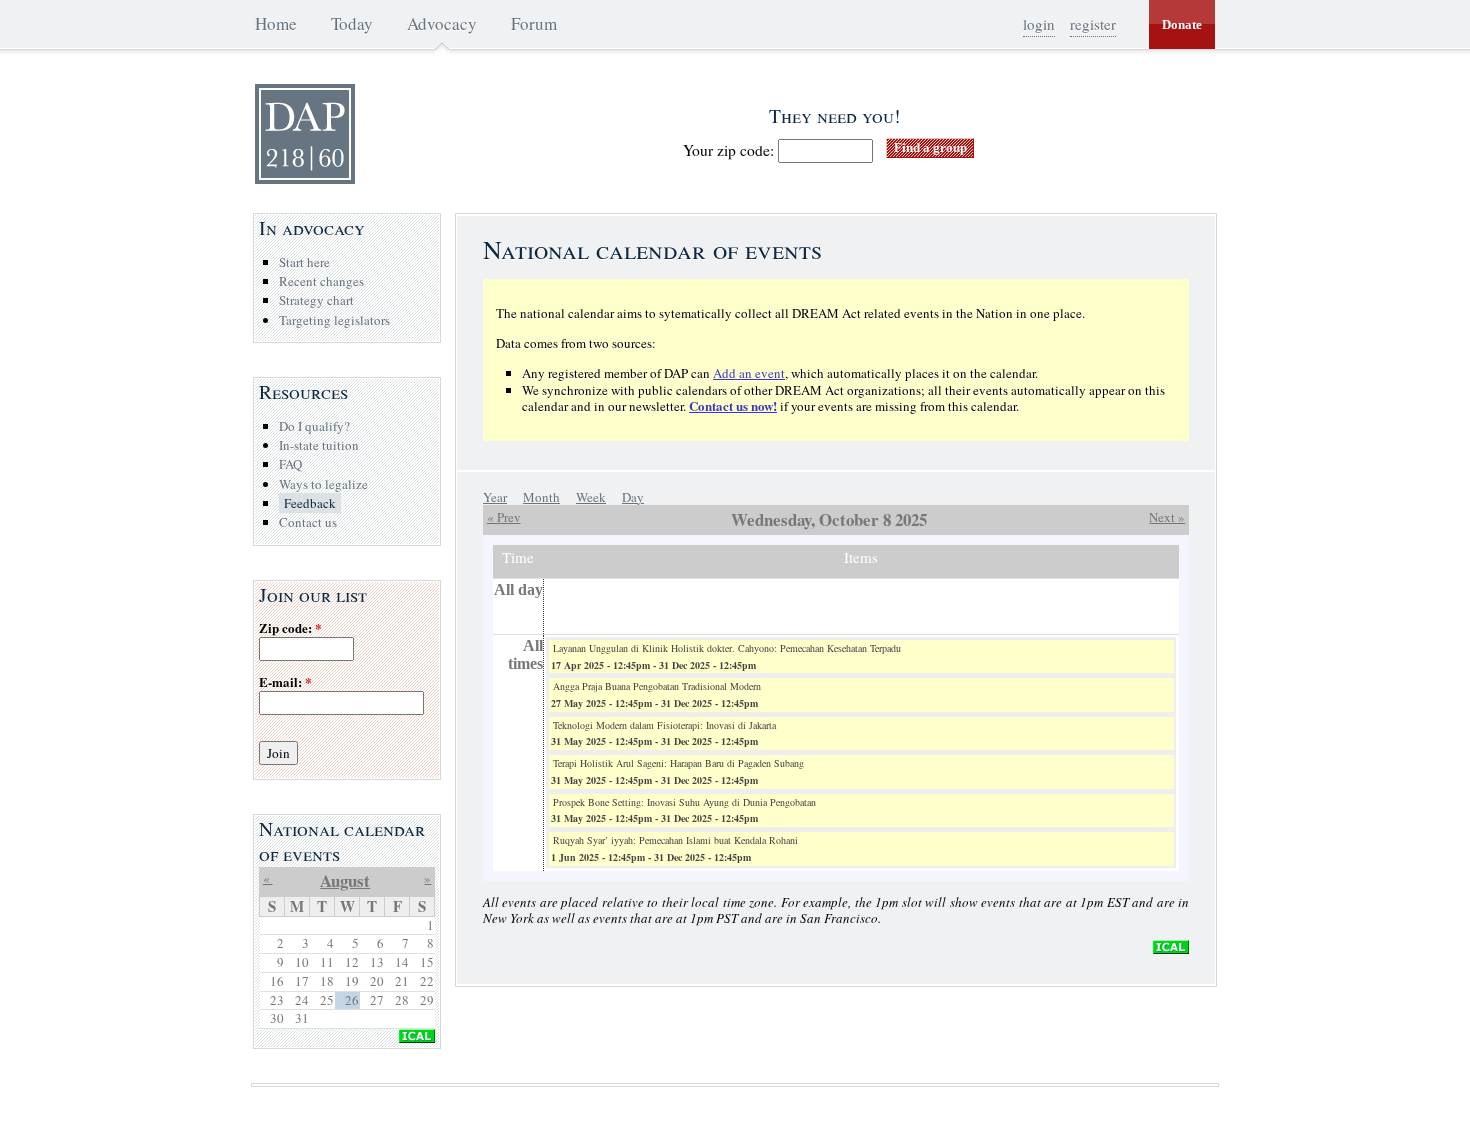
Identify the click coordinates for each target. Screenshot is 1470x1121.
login (1039, 24)
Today (352, 23)
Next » (1167, 517)
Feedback (310, 503)
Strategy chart (316, 300)
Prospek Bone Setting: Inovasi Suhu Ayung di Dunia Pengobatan (684, 802)
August (345, 880)
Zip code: (290, 628)
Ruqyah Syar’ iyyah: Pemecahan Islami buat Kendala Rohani (675, 840)
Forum (534, 23)
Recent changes (321, 281)
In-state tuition (319, 445)
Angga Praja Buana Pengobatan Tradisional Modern (657, 686)
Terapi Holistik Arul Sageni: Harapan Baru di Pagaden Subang (678, 763)
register (1093, 24)
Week (591, 497)
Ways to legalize (323, 484)
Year (495, 497)
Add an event (749, 373)
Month (541, 497)
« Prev (504, 517)
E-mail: (285, 682)
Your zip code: (730, 150)
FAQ (290, 464)
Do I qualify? (314, 426)
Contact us (308, 522)
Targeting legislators (334, 320)
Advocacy (442, 23)
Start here (304, 262)
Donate (1182, 24)
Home (276, 23)
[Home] (305, 179)
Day (633, 497)
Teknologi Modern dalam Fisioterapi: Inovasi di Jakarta (664, 725)
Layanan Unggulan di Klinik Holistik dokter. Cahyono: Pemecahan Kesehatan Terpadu (727, 648)
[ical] (1171, 949)
